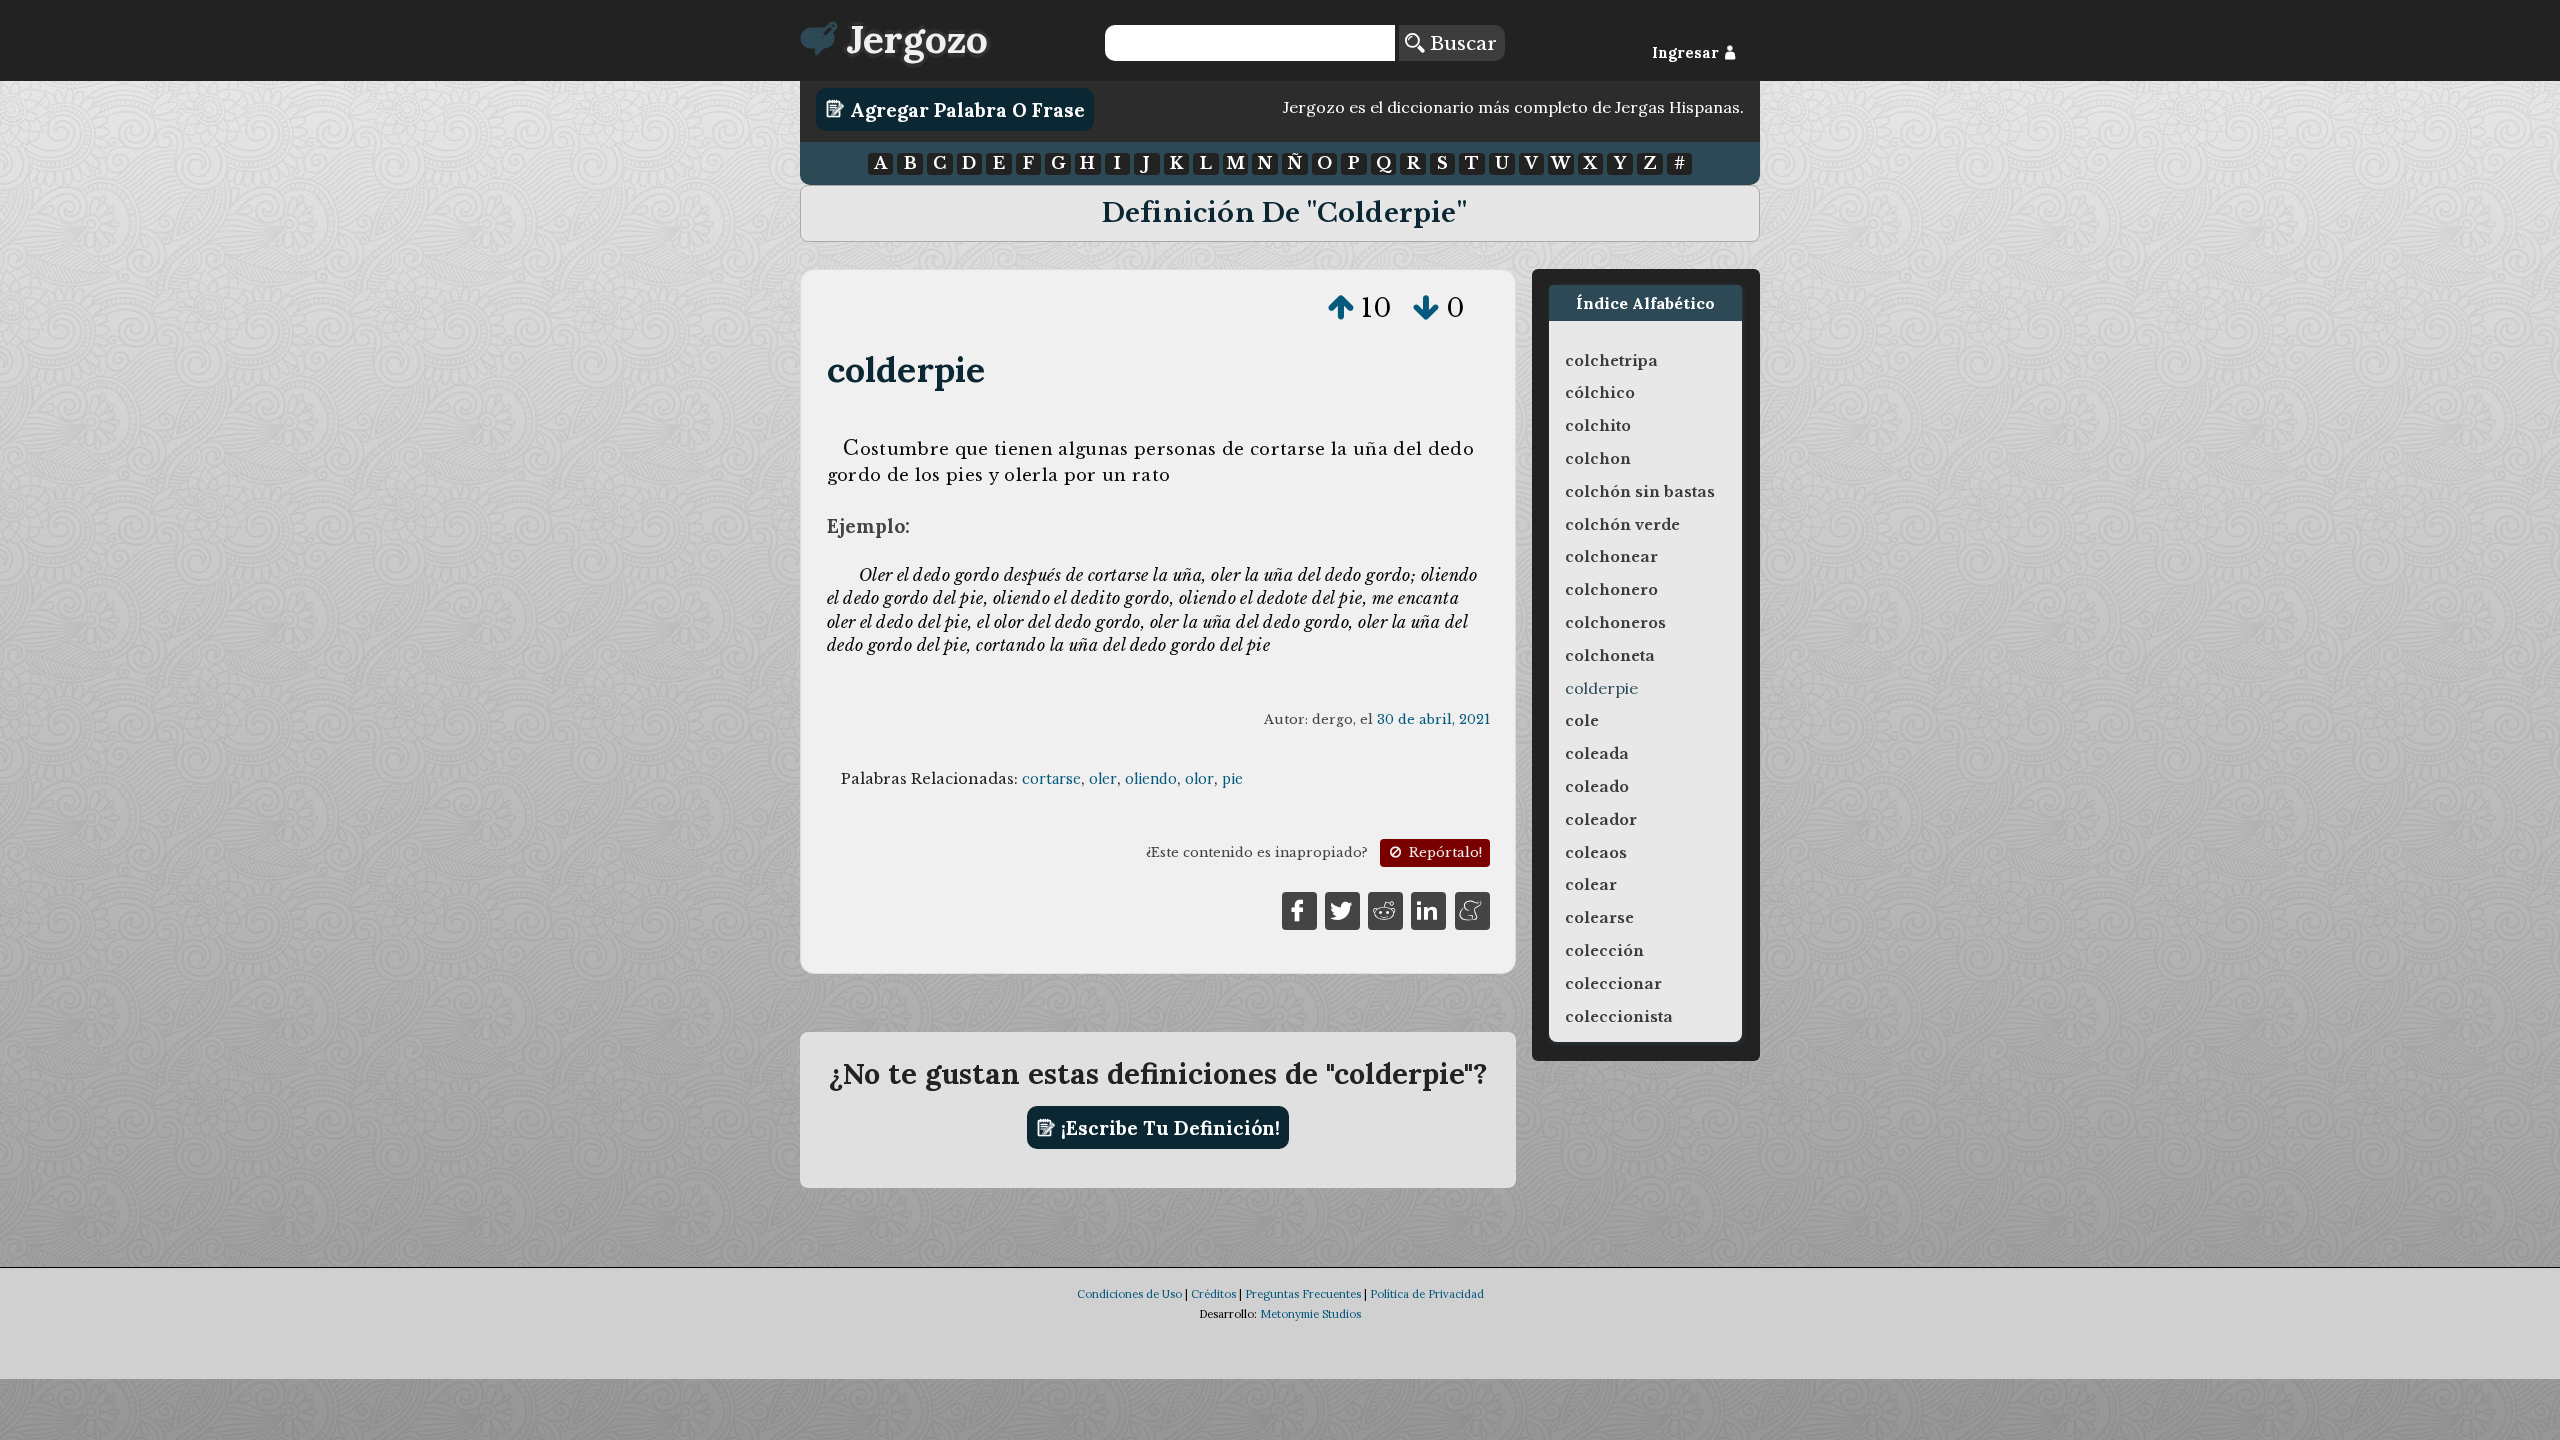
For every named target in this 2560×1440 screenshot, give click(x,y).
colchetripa (1611, 361)
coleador (1601, 820)
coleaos (1596, 853)
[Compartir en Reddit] (1385, 910)
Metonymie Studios (1310, 1314)
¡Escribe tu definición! (1168, 1128)
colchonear (1611, 557)
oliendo (1151, 779)
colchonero (1611, 590)
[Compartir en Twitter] (1342, 910)
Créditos (1213, 1294)
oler (1103, 779)
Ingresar (1687, 53)
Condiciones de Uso (1129, 1294)
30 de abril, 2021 (1433, 719)
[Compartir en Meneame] (1472, 910)
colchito (1598, 426)
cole (1582, 721)
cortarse (1051, 779)
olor (1199, 779)
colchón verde (1622, 525)
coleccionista (1619, 1017)
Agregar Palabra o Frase (965, 109)
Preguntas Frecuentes (1303, 1294)
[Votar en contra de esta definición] (1426, 308)
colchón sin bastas (1640, 492)
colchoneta (1610, 656)
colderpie (906, 369)
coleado (1597, 787)
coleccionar (1613, 984)
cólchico (1600, 393)
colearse (1599, 918)
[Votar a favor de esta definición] (1341, 308)
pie (1232, 779)
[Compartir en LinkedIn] (1428, 910)
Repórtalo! (1443, 852)
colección (1604, 951)
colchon (1598, 459)
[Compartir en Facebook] (1299, 910)
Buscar (1460, 43)
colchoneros (1615, 623)
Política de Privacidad (1427, 1294)
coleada (1597, 754)
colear (1591, 885)
